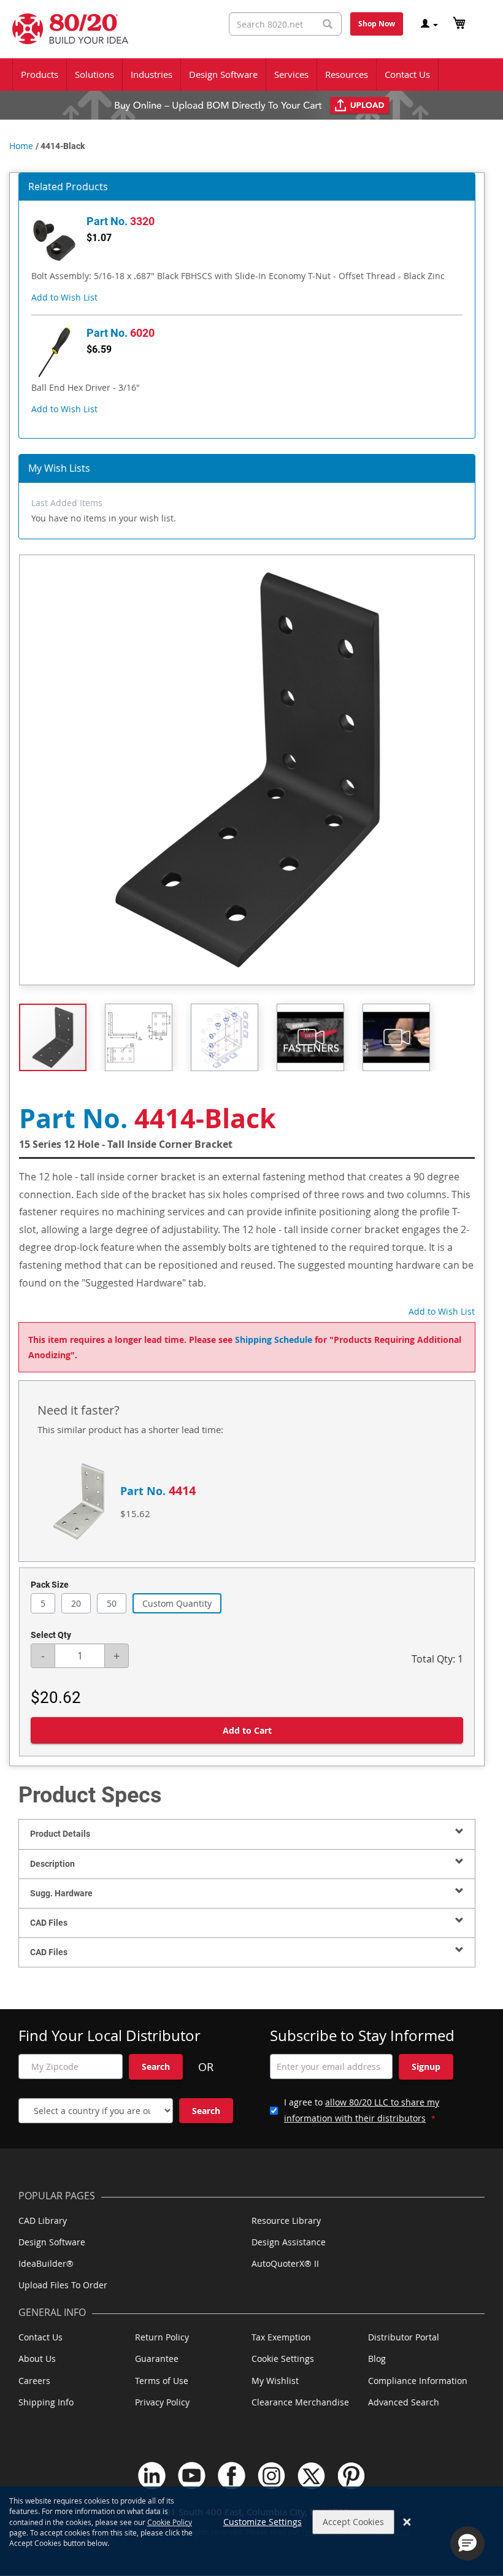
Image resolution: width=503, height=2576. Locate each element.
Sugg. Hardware (61, 1893)
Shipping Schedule (274, 1340)
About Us (37, 2359)
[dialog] (251, 2531)
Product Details (60, 1834)
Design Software (52, 2242)
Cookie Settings (283, 2359)
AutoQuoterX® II (285, 2263)
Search (156, 2067)
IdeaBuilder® (46, 2263)
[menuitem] (40, 75)
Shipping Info (46, 2402)
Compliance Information (418, 2381)
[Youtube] (192, 2476)
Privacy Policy (162, 2402)
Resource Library (286, 2220)
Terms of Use (162, 2381)
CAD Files (49, 1923)
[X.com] (311, 2476)
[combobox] (285, 24)
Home (21, 146)
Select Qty (51, 1635)
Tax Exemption (281, 2337)
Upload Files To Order (63, 2285)
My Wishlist (275, 2381)
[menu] (251, 75)
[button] (64, 297)
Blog (377, 2359)
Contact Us (40, 2337)
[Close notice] (407, 2522)
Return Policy (162, 2337)
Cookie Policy (170, 2522)
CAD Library (43, 2220)
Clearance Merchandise (300, 2402)
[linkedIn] (152, 2476)
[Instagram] (271, 2476)
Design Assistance (289, 2242)
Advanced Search (404, 2402)
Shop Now (377, 24)
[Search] (328, 24)
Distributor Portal (404, 2337)
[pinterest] (351, 2476)
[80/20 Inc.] (64, 29)
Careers (34, 2381)
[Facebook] (232, 2476)
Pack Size (50, 1585)
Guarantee (157, 2359)
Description (52, 1864)
